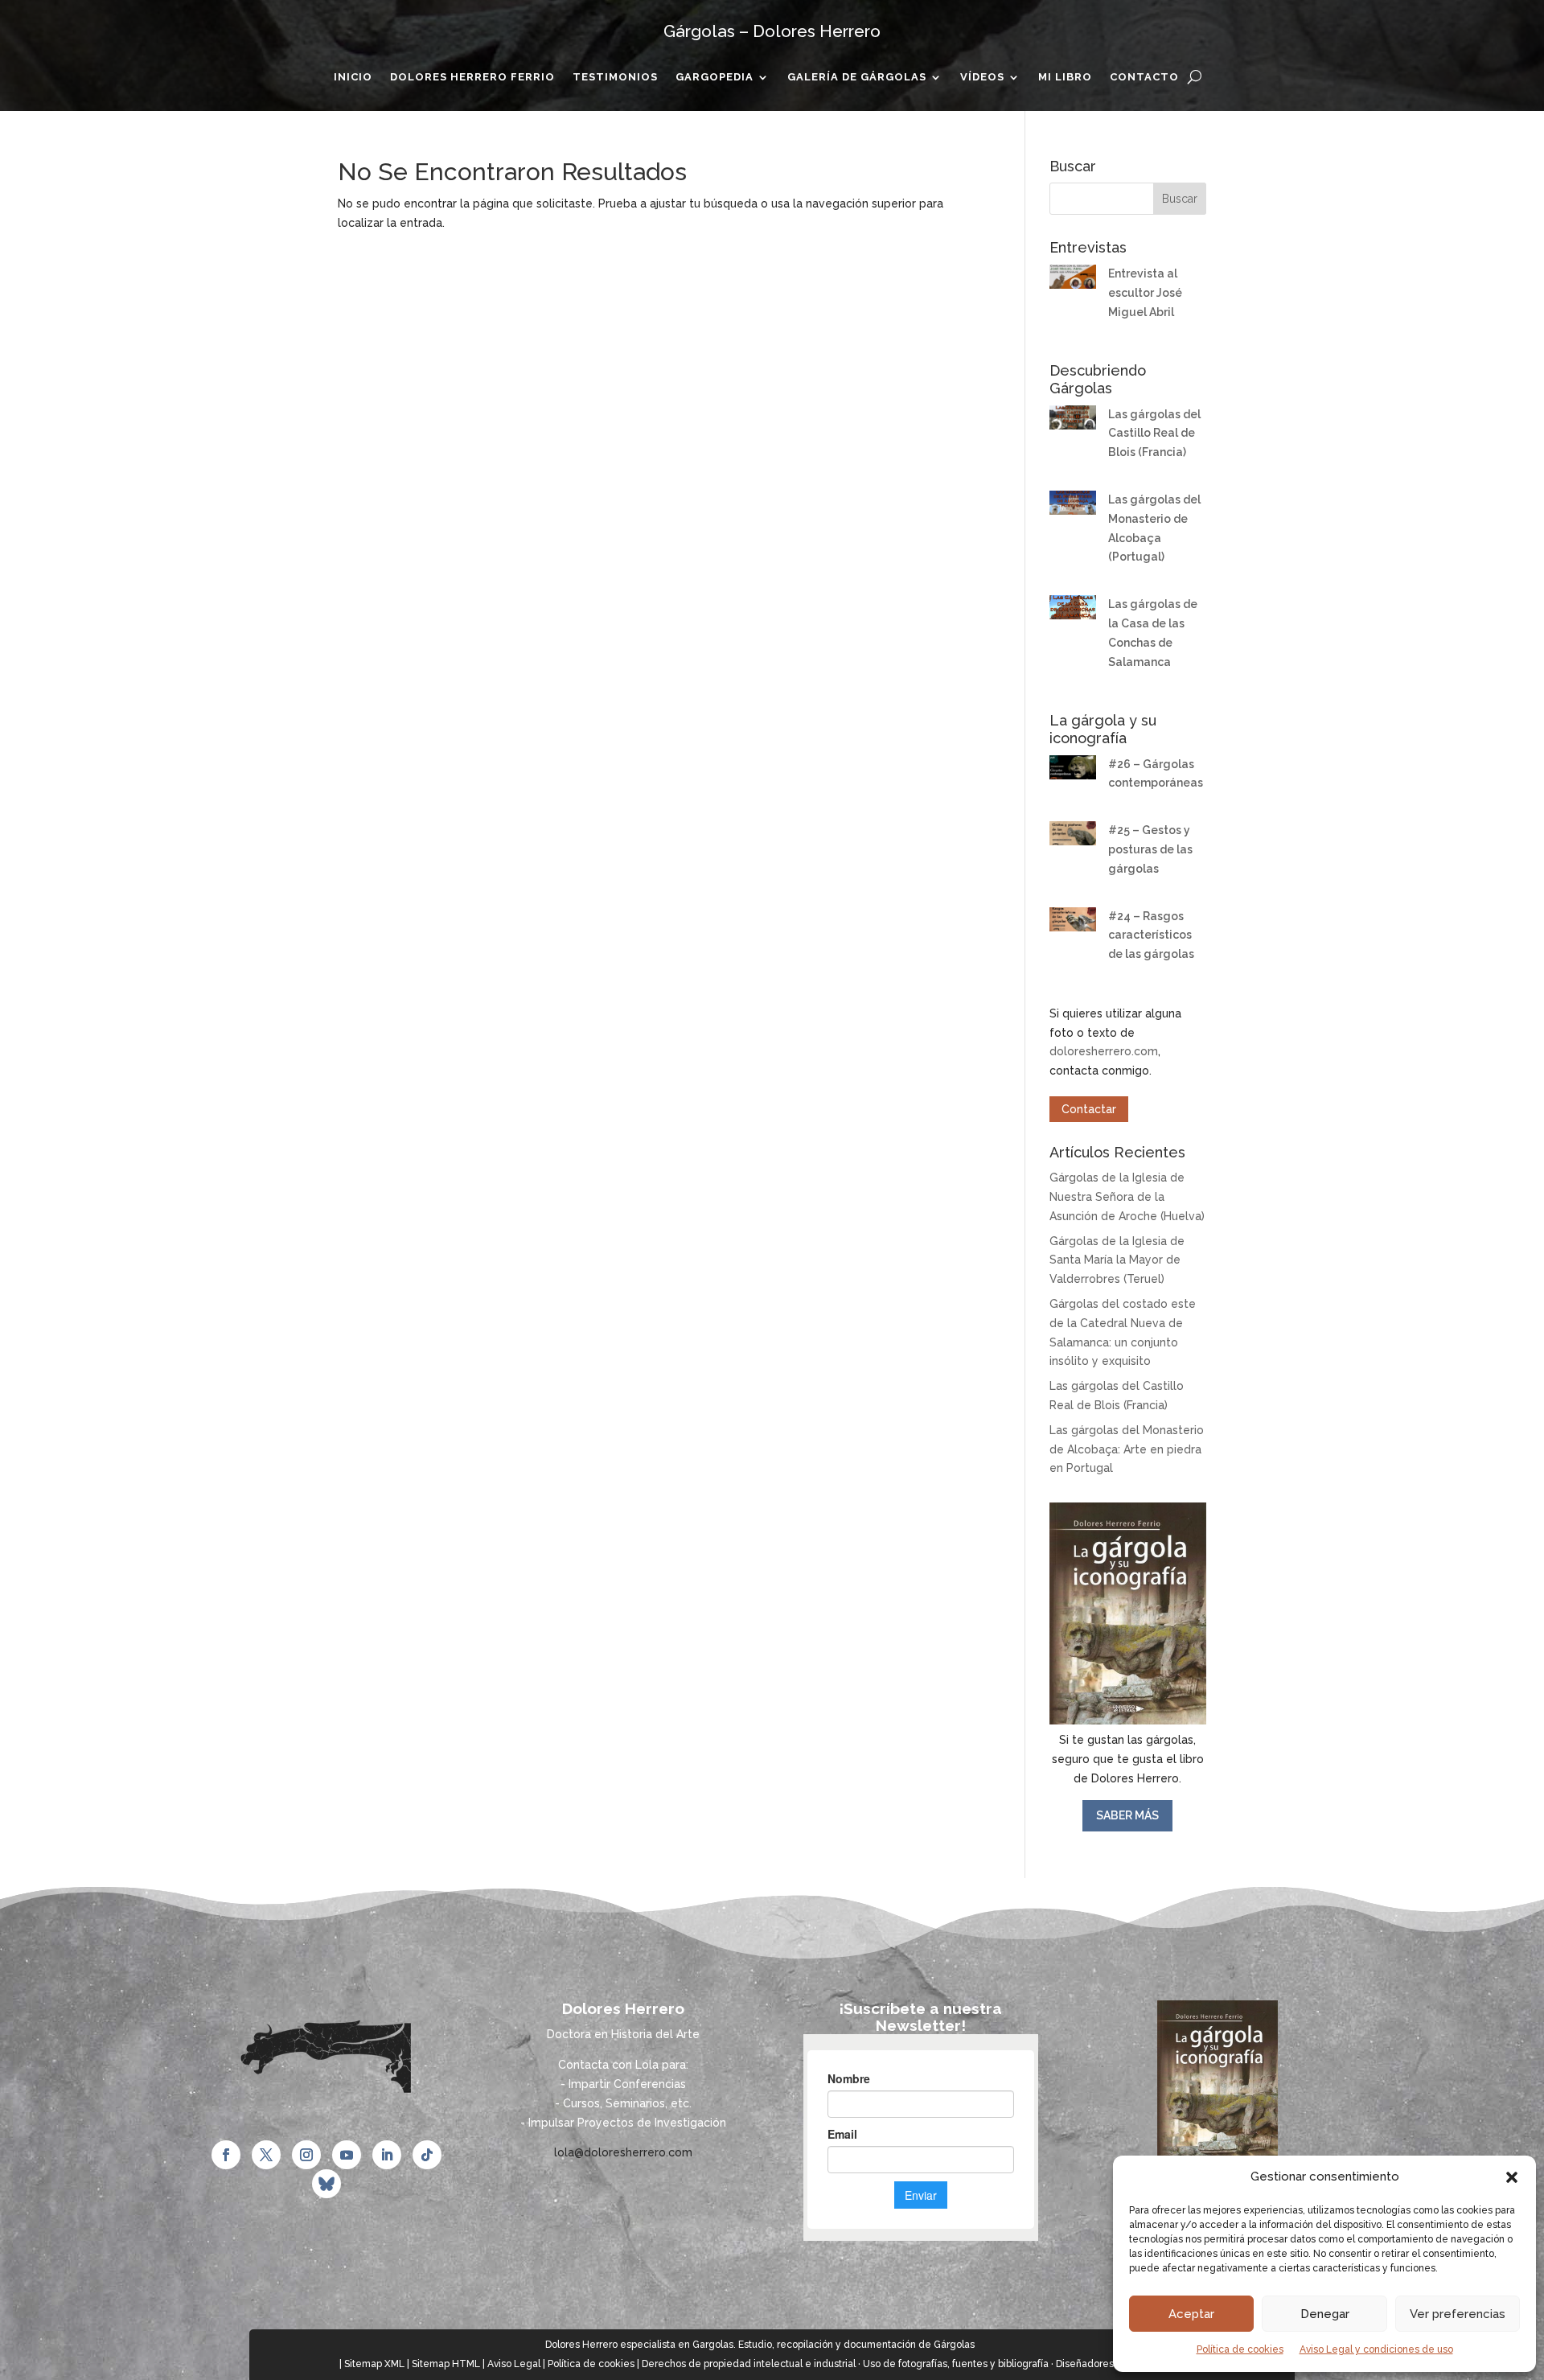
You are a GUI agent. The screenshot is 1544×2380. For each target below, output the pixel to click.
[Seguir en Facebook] (226, 2155)
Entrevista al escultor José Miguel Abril (1145, 293)
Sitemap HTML (446, 2364)
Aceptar (1191, 2314)
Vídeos (982, 77)
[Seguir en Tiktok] (427, 2155)
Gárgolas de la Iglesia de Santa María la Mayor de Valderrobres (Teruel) (1117, 1260)
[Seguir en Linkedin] (387, 2155)
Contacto (1144, 77)
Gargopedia (715, 77)
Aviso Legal (514, 2364)
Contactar (1089, 1109)
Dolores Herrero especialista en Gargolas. (641, 2345)
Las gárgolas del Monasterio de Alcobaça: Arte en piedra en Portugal (1127, 1449)
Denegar (1325, 2314)
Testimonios (615, 77)
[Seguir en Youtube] (347, 2155)
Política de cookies (1240, 2349)
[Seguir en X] (266, 2155)
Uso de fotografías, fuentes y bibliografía (956, 2364)
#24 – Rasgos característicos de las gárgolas (1151, 935)
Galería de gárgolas (857, 77)
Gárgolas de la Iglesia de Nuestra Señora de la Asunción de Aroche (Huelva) (1127, 1197)
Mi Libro (1065, 77)
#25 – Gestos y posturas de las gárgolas (1150, 849)
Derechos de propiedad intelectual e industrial (749, 2364)
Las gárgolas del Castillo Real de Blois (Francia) (1154, 434)
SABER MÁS (1127, 1815)
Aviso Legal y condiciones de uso (1376, 2349)
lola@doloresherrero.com (623, 2152)
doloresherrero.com (1104, 1051)
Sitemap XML (374, 2364)
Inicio (353, 77)
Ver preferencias (1458, 2314)
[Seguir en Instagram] (306, 2155)
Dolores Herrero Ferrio (472, 77)
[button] (1512, 2177)
